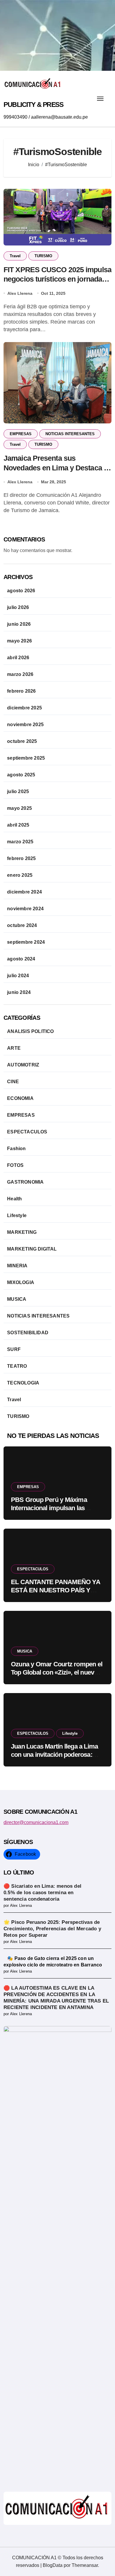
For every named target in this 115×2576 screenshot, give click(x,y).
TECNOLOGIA (23, 1383)
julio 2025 (18, 791)
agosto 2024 (21, 959)
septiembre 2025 (26, 758)
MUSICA (17, 1299)
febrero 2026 (21, 691)
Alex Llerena (20, 293)
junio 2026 (19, 624)
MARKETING (22, 1232)
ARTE (14, 1048)
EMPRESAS (21, 434)
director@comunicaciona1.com (36, 1822)
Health (14, 1199)
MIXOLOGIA (21, 1282)
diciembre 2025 (24, 708)
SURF (14, 1349)
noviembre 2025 (25, 725)
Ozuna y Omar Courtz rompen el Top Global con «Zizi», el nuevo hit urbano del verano (57, 1673)
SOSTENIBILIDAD (28, 1333)
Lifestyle (17, 1215)
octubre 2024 (22, 925)
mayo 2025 (19, 808)
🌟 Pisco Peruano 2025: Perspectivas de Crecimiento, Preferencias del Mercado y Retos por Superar (52, 1929)
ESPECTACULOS (27, 1132)
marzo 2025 (20, 842)
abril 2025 (18, 825)
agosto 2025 (21, 775)
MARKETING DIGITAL (32, 1249)
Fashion (16, 1149)
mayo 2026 (19, 641)
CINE (13, 1082)
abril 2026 (18, 658)
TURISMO (43, 256)
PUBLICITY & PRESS (33, 105)
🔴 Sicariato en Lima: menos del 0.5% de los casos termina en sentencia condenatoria (42, 1893)
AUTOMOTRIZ (23, 1065)
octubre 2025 (22, 741)
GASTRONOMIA (25, 1182)
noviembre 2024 (25, 909)
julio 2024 (18, 976)
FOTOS (15, 1165)
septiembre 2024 (26, 942)
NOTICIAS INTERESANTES (70, 434)
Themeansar (85, 2565)
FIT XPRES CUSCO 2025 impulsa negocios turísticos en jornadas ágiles (57, 279)
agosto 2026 (21, 591)
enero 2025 (20, 875)
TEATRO (17, 1366)
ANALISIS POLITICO (30, 1031)
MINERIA (17, 1266)
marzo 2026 (20, 674)
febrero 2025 (21, 858)
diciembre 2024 (24, 892)
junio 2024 (19, 992)
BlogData (53, 2565)
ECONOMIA (20, 1098)
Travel (15, 256)
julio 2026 (18, 607)
